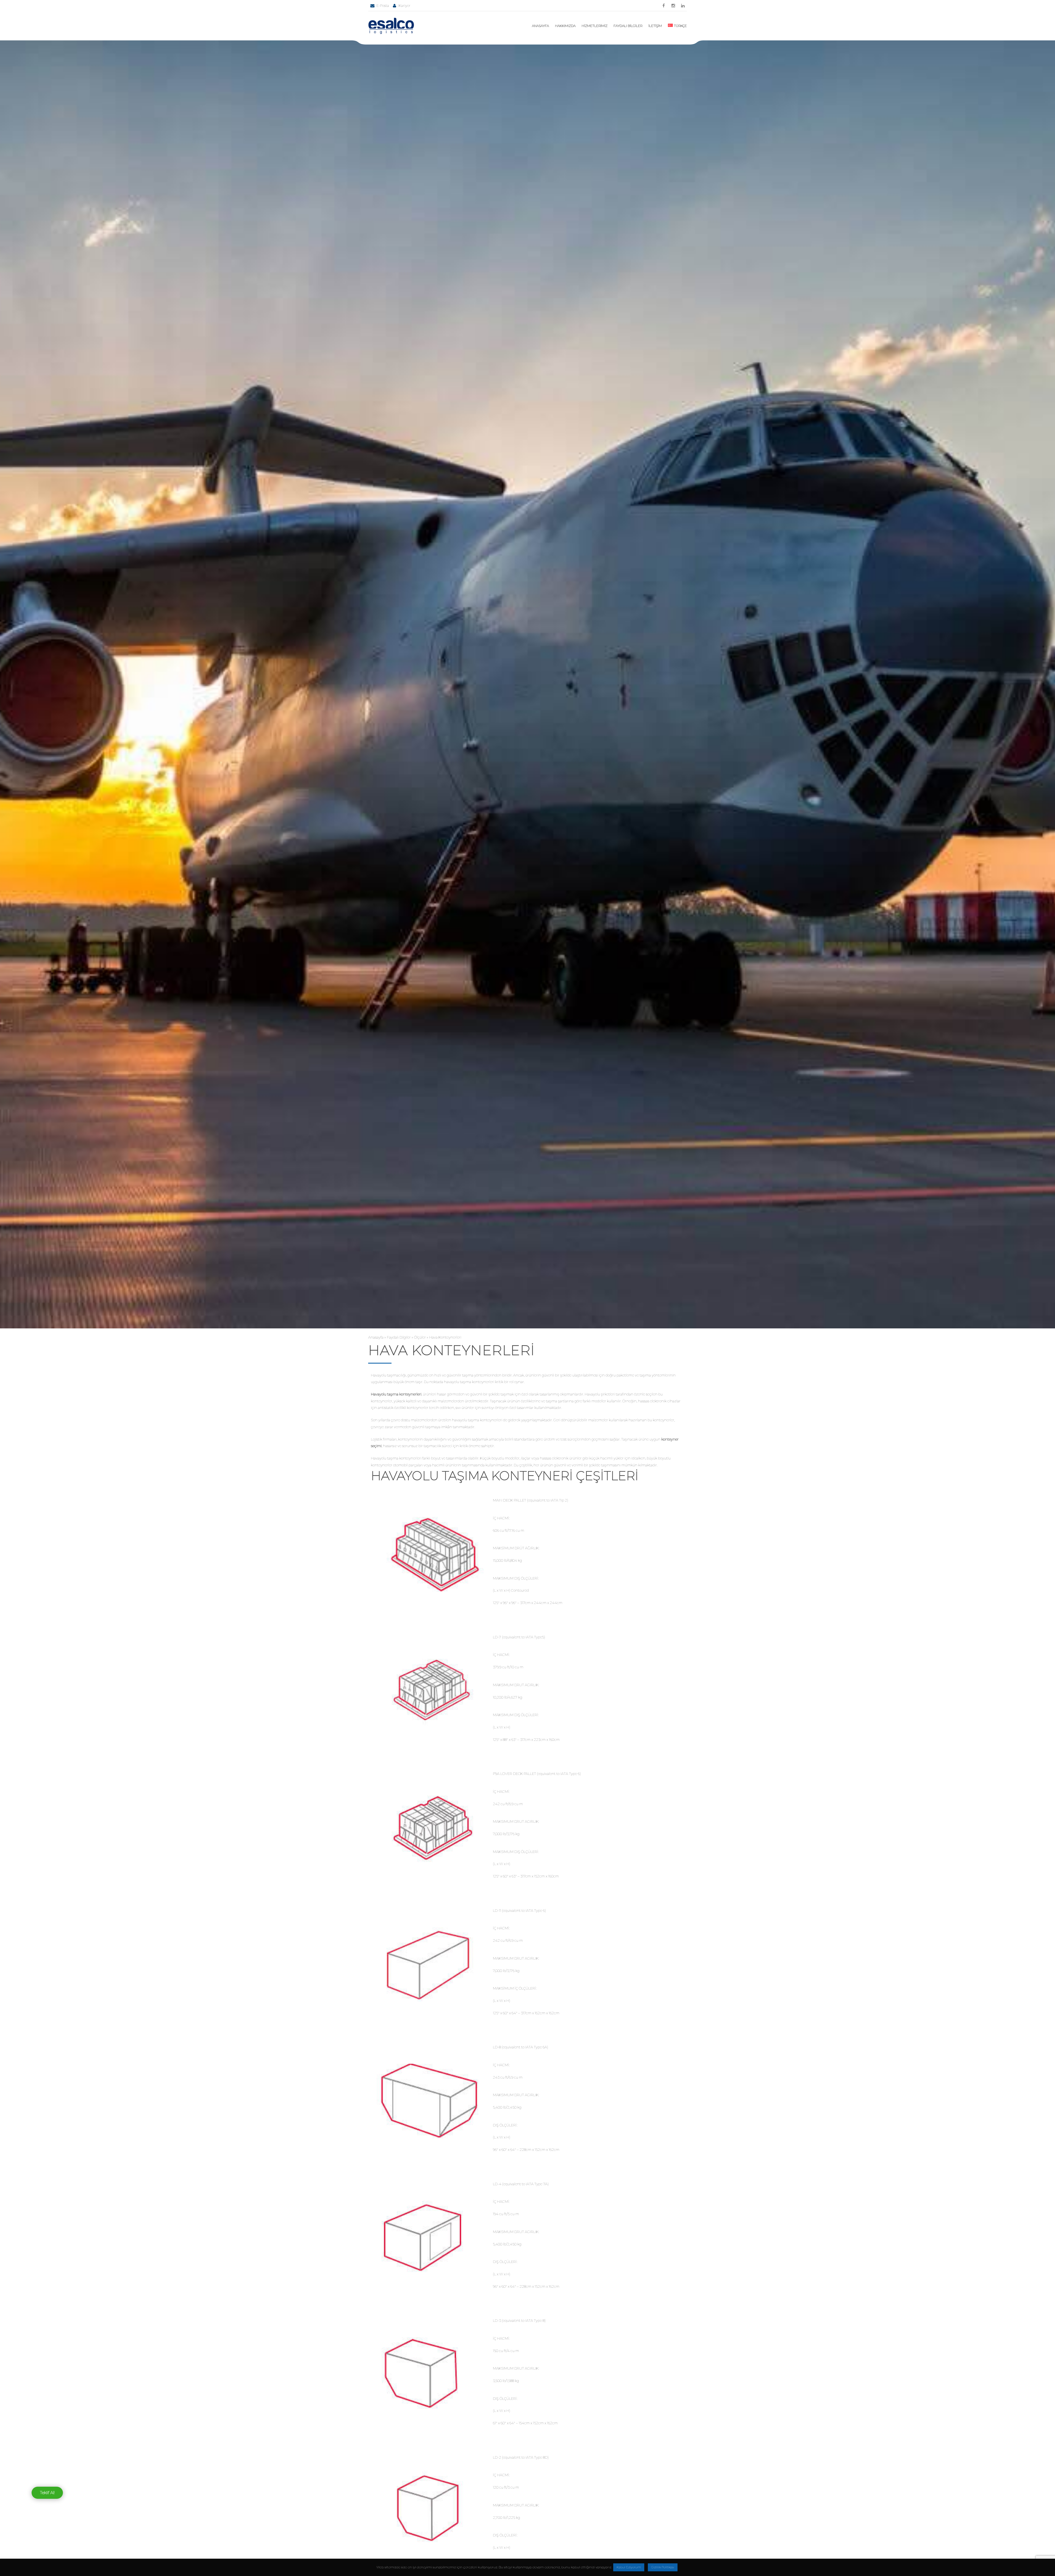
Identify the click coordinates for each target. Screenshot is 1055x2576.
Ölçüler (420, 1337)
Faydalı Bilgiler (399, 1337)
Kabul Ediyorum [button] (629, 2567)
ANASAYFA (540, 26)
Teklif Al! (47, 2493)
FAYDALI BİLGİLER (628, 26)
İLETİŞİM (655, 26)
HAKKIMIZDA (565, 26)
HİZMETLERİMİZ (595, 26)
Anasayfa (376, 1337)
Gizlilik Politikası (663, 2567)
